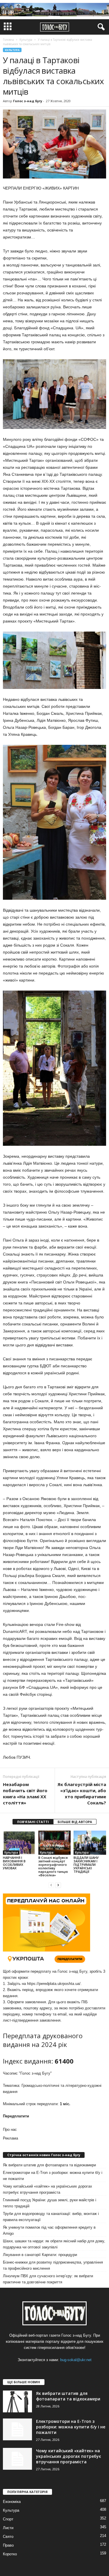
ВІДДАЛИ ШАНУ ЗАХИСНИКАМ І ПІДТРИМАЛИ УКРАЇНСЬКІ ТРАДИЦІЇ (86, 1865)
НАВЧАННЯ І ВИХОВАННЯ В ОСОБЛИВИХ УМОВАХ (14, 1863)
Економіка (12, 2502)
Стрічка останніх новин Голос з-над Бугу (44, 2155)
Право (8, 2545)
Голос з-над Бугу (28, 101)
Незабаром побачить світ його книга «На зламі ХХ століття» (25, 1793)
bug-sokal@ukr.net (76, 2360)
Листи (8, 2528)
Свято (8, 2537)
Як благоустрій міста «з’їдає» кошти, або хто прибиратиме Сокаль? (82, 1793)
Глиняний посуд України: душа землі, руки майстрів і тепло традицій (50, 2203)
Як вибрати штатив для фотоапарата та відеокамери (49, 2165)
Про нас (10, 2129)
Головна (8, 40)
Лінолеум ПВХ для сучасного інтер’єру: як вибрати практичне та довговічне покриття (48, 2279)
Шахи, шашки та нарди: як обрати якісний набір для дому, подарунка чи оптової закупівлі (54, 2244)
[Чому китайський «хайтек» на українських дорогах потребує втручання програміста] (17, 2459)
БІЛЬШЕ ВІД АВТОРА (75, 1822)
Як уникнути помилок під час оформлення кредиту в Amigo (49, 2230)
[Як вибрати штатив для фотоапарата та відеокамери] (17, 2401)
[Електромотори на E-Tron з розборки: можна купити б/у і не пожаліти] (17, 2429)
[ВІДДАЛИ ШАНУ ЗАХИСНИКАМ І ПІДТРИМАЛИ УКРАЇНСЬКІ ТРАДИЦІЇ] (90, 1843)
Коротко (10, 2554)
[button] (100, 27)
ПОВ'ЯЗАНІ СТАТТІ (33, 1822)
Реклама (10, 2138)
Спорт (8, 2519)
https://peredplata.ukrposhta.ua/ (54, 1984)
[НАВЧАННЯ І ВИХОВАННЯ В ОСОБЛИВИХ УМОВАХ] (19, 1843)
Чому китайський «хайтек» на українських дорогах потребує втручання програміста (48, 2189)
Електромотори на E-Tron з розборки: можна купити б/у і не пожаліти (53, 2176)
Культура (12, 50)
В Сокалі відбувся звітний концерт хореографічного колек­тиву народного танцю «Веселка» (53, 1866)
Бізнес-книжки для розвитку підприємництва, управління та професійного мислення (53, 2265)
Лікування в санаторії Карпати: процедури (40, 2255)
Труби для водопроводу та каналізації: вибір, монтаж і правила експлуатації (51, 2217)
